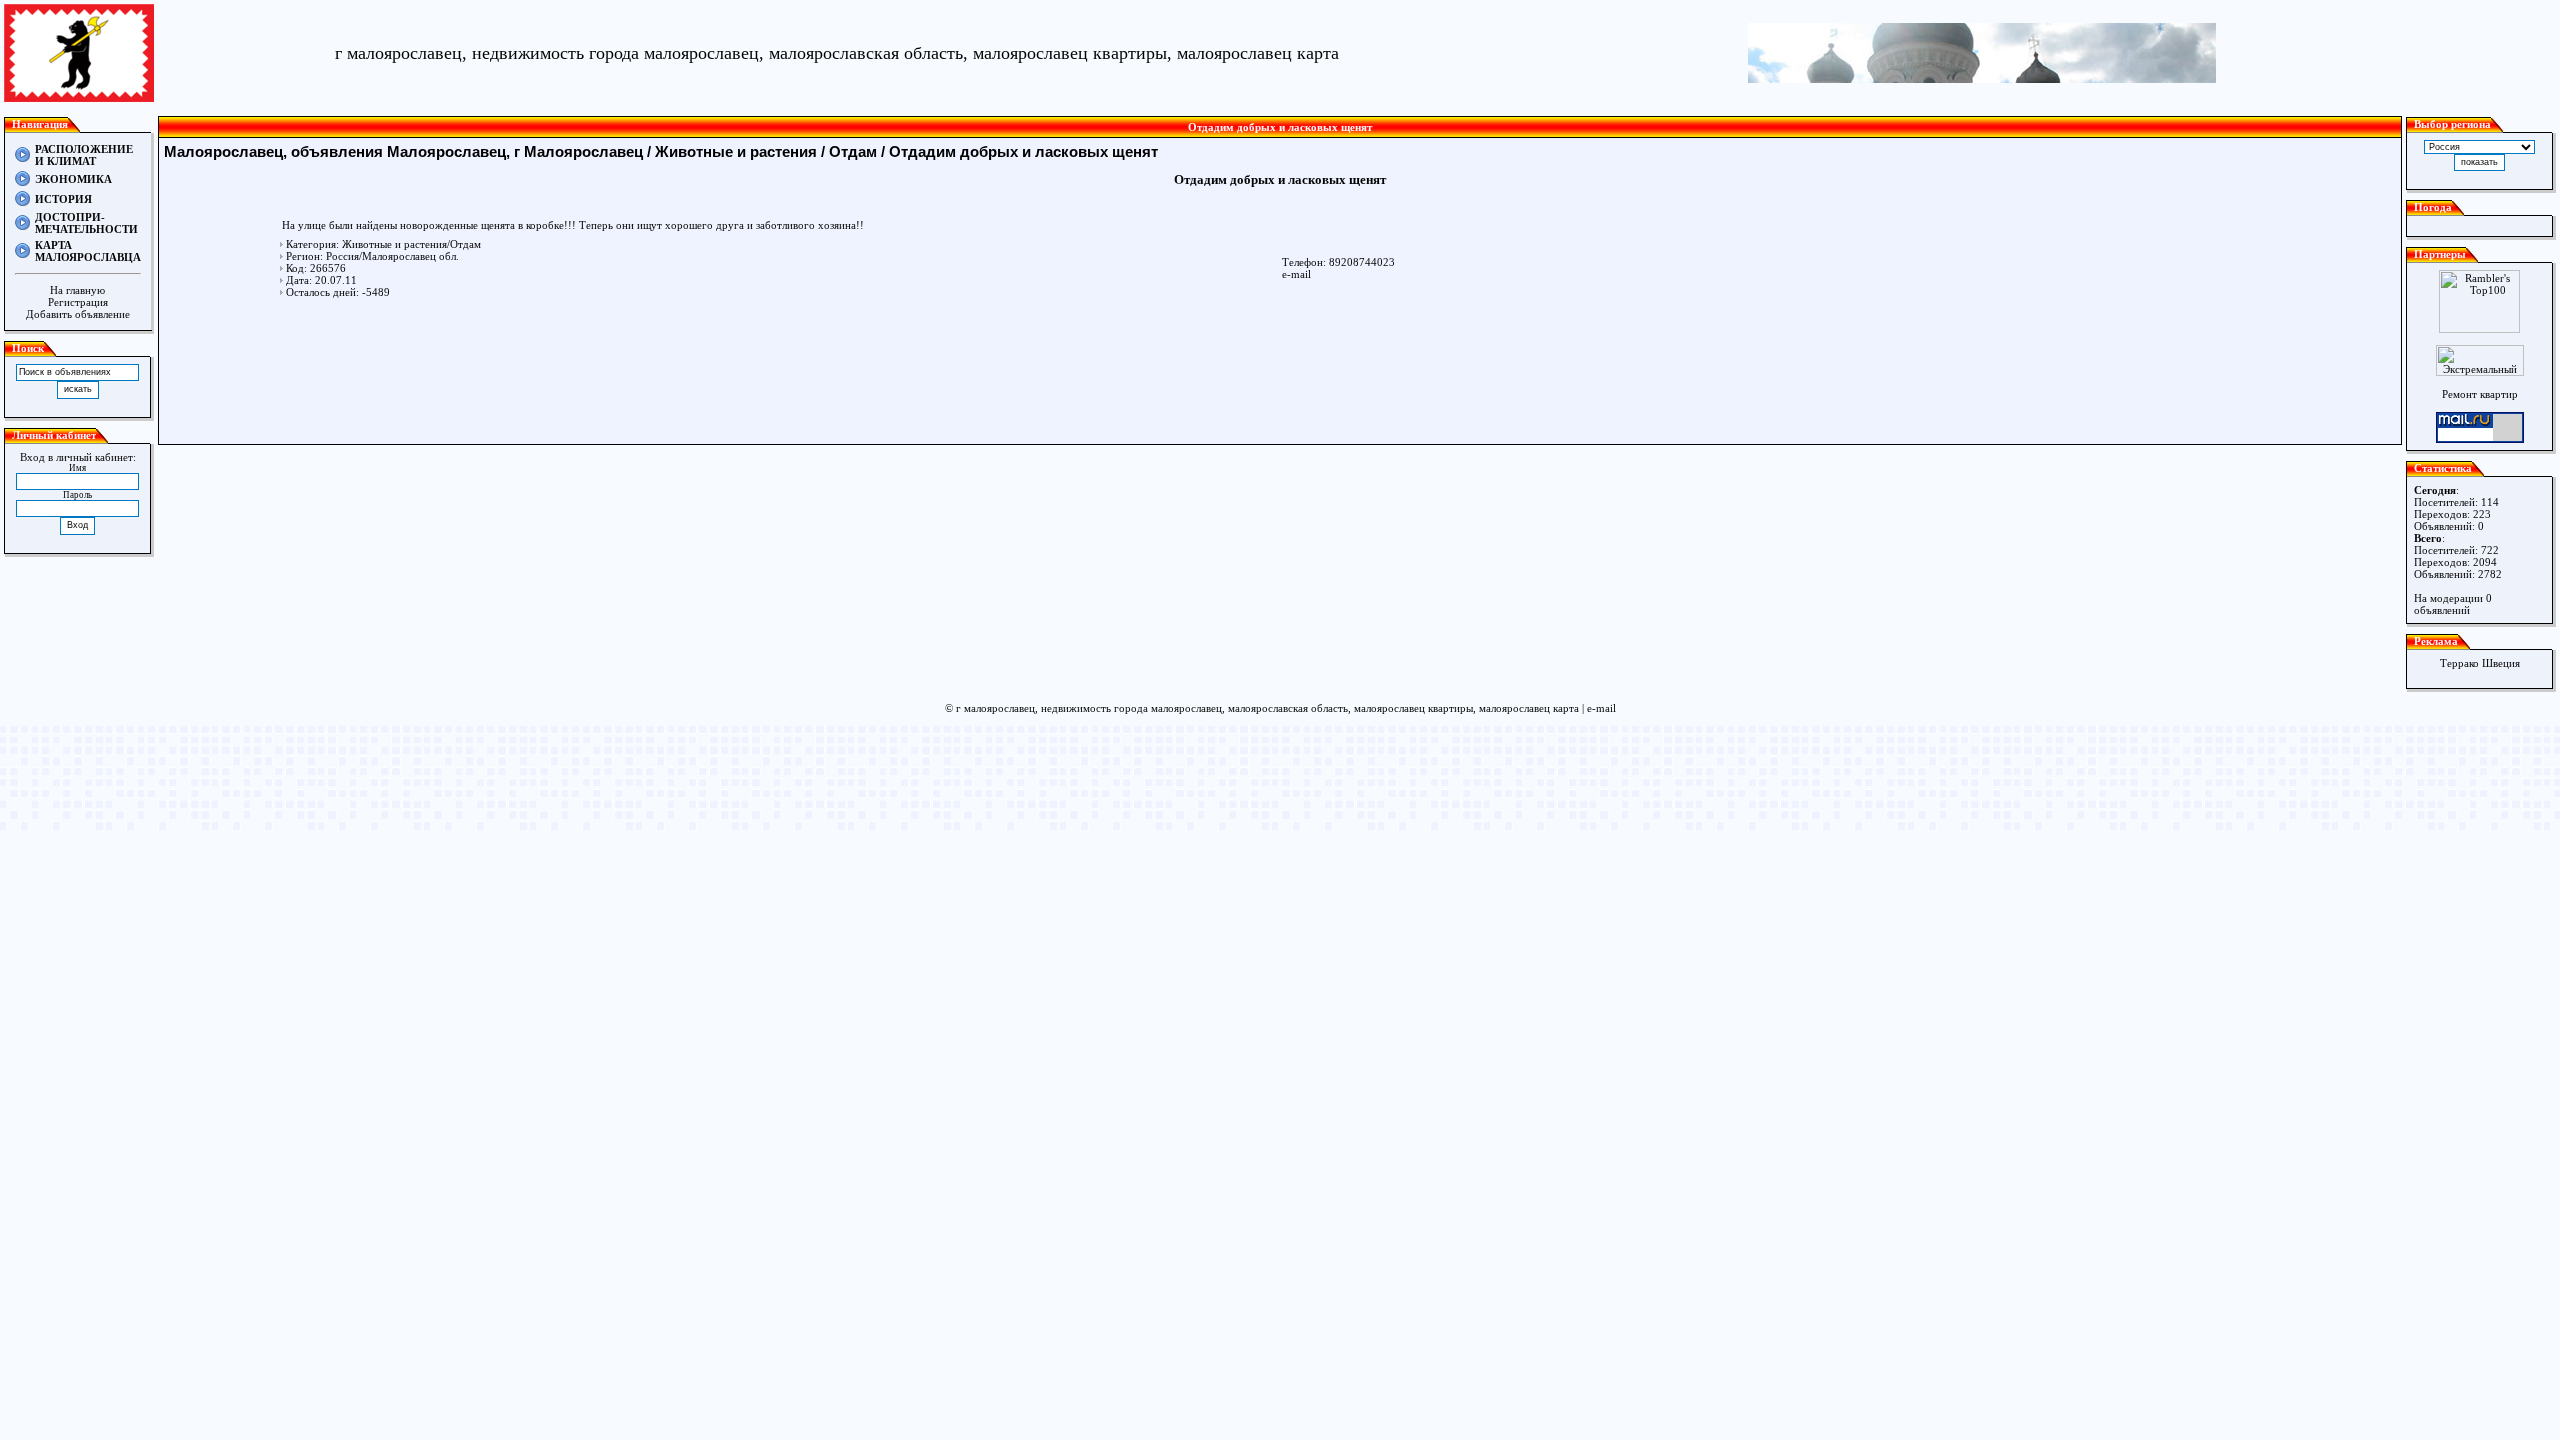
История (63, 199)
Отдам (853, 151)
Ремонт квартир (2480, 394)
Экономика (73, 179)
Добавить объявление (78, 314)
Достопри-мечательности (86, 223)
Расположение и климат (84, 155)
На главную (77, 290)
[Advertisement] (1280, 370)
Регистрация (78, 302)
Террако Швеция (2480, 663)
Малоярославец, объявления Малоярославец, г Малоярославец (403, 151)
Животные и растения (736, 151)
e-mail (1296, 274)
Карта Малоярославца (88, 251)
